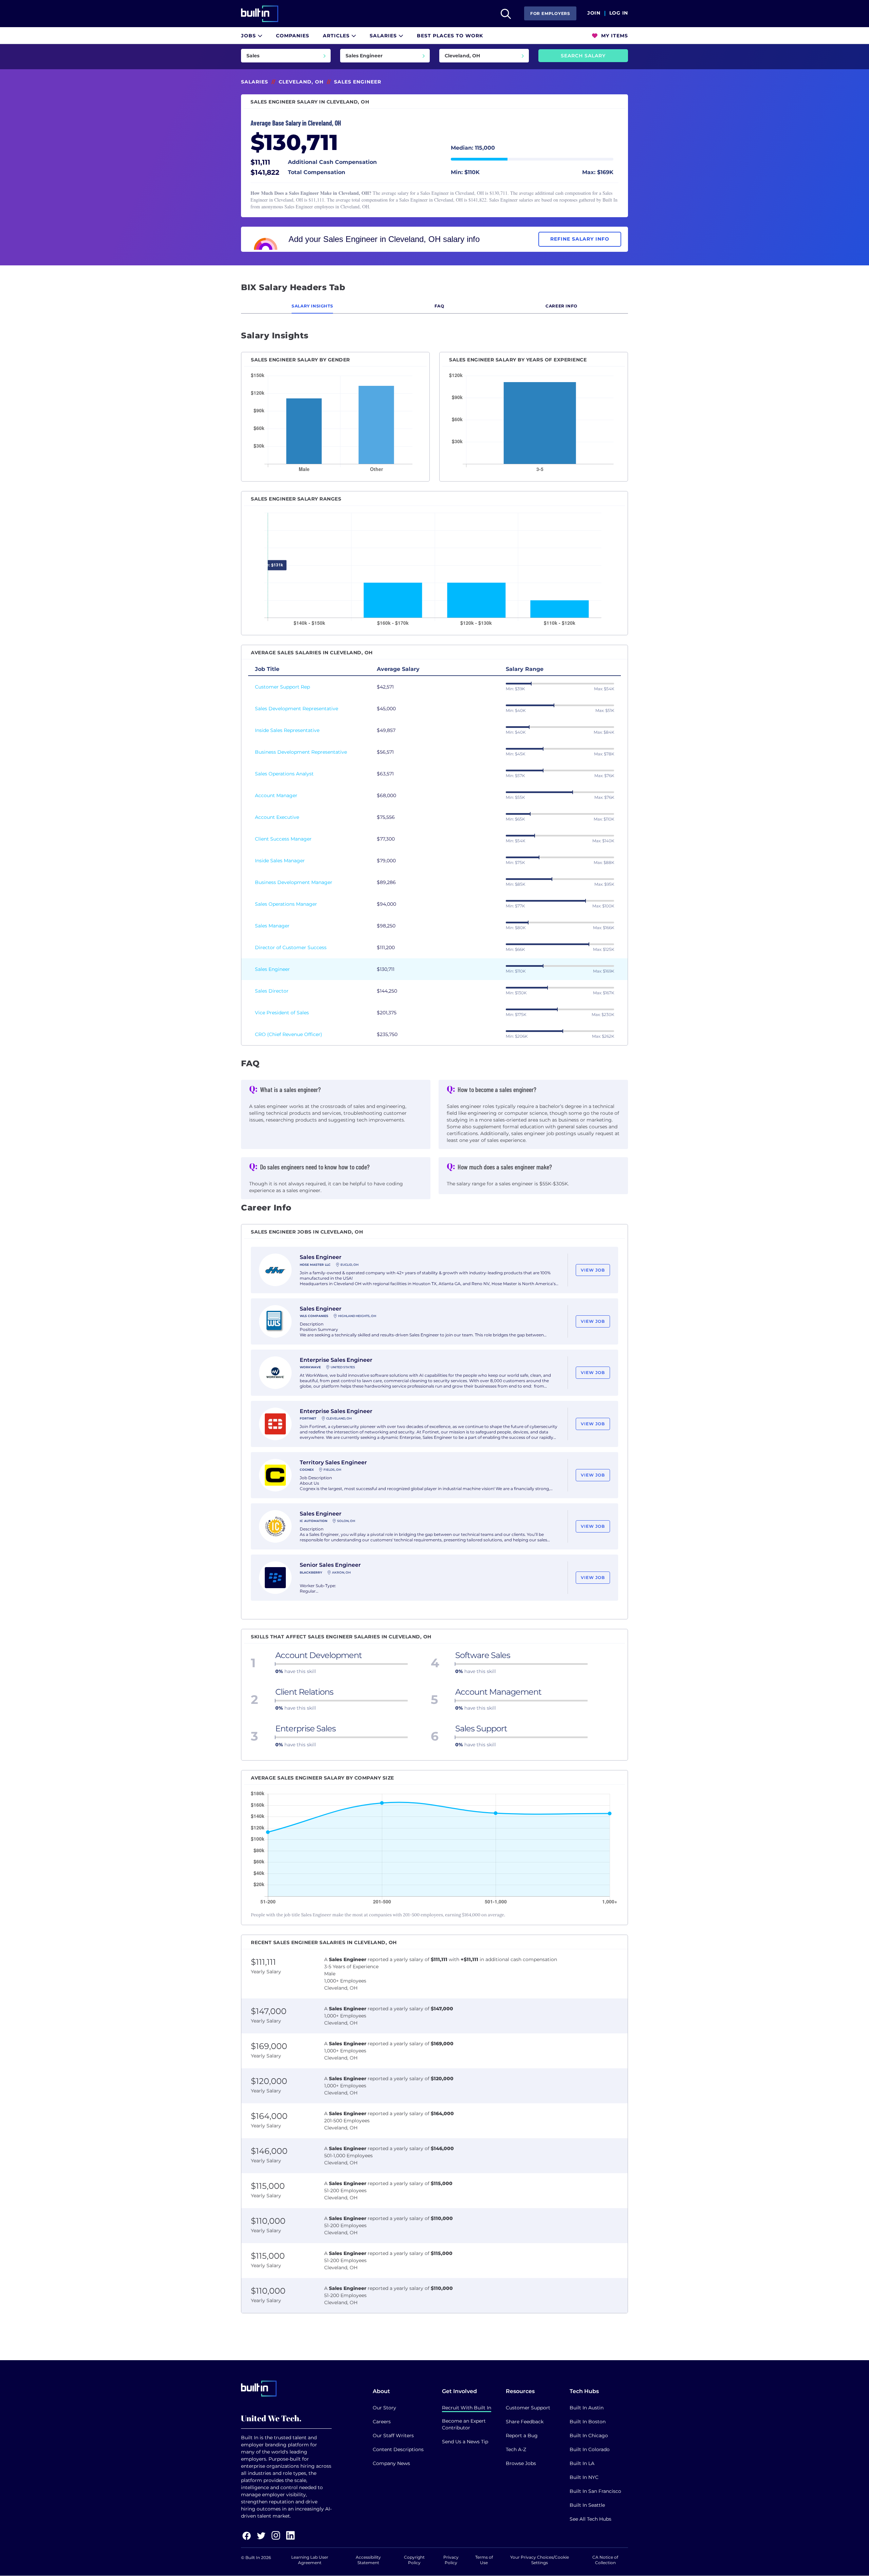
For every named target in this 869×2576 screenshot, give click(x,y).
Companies (293, 36)
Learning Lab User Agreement (310, 2560)
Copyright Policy (414, 2560)
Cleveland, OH (301, 82)
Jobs (249, 36)
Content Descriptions (398, 2449)
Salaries (384, 36)
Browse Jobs (521, 2463)
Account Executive (277, 817)
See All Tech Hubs (590, 2519)
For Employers (550, 13)
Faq (439, 306)
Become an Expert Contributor (464, 2424)
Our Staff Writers (393, 2436)
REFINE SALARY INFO (580, 239)
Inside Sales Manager (280, 861)
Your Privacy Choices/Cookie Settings (540, 2560)
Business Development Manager (294, 882)
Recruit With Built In (467, 2408)
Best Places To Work (450, 36)
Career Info (561, 306)
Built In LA (582, 2463)
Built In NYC (584, 2477)
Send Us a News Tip (465, 2442)
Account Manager (276, 795)
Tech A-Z (516, 2449)
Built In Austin (587, 2408)
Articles (337, 36)
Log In (619, 13)
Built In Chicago (589, 2436)
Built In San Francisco (595, 2491)
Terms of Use (484, 2560)
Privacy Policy (451, 2560)
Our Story (384, 2408)
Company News (391, 2463)
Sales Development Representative (297, 709)
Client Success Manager (283, 839)
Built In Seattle (587, 2505)
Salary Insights (312, 306)
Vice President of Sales (282, 1013)
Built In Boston (588, 2422)
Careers (382, 2422)
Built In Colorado (590, 2449)
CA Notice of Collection (605, 2560)
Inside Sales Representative (287, 730)
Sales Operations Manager (286, 904)
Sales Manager (272, 926)
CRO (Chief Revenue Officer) (289, 1034)
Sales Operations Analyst (284, 774)
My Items (614, 36)
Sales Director (272, 991)
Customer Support (528, 2408)
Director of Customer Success (291, 947)
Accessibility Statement (368, 2560)
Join (594, 13)
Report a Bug (522, 2436)
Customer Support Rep (282, 687)
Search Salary (583, 56)
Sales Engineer (272, 969)
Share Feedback (525, 2422)
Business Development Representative (301, 752)
